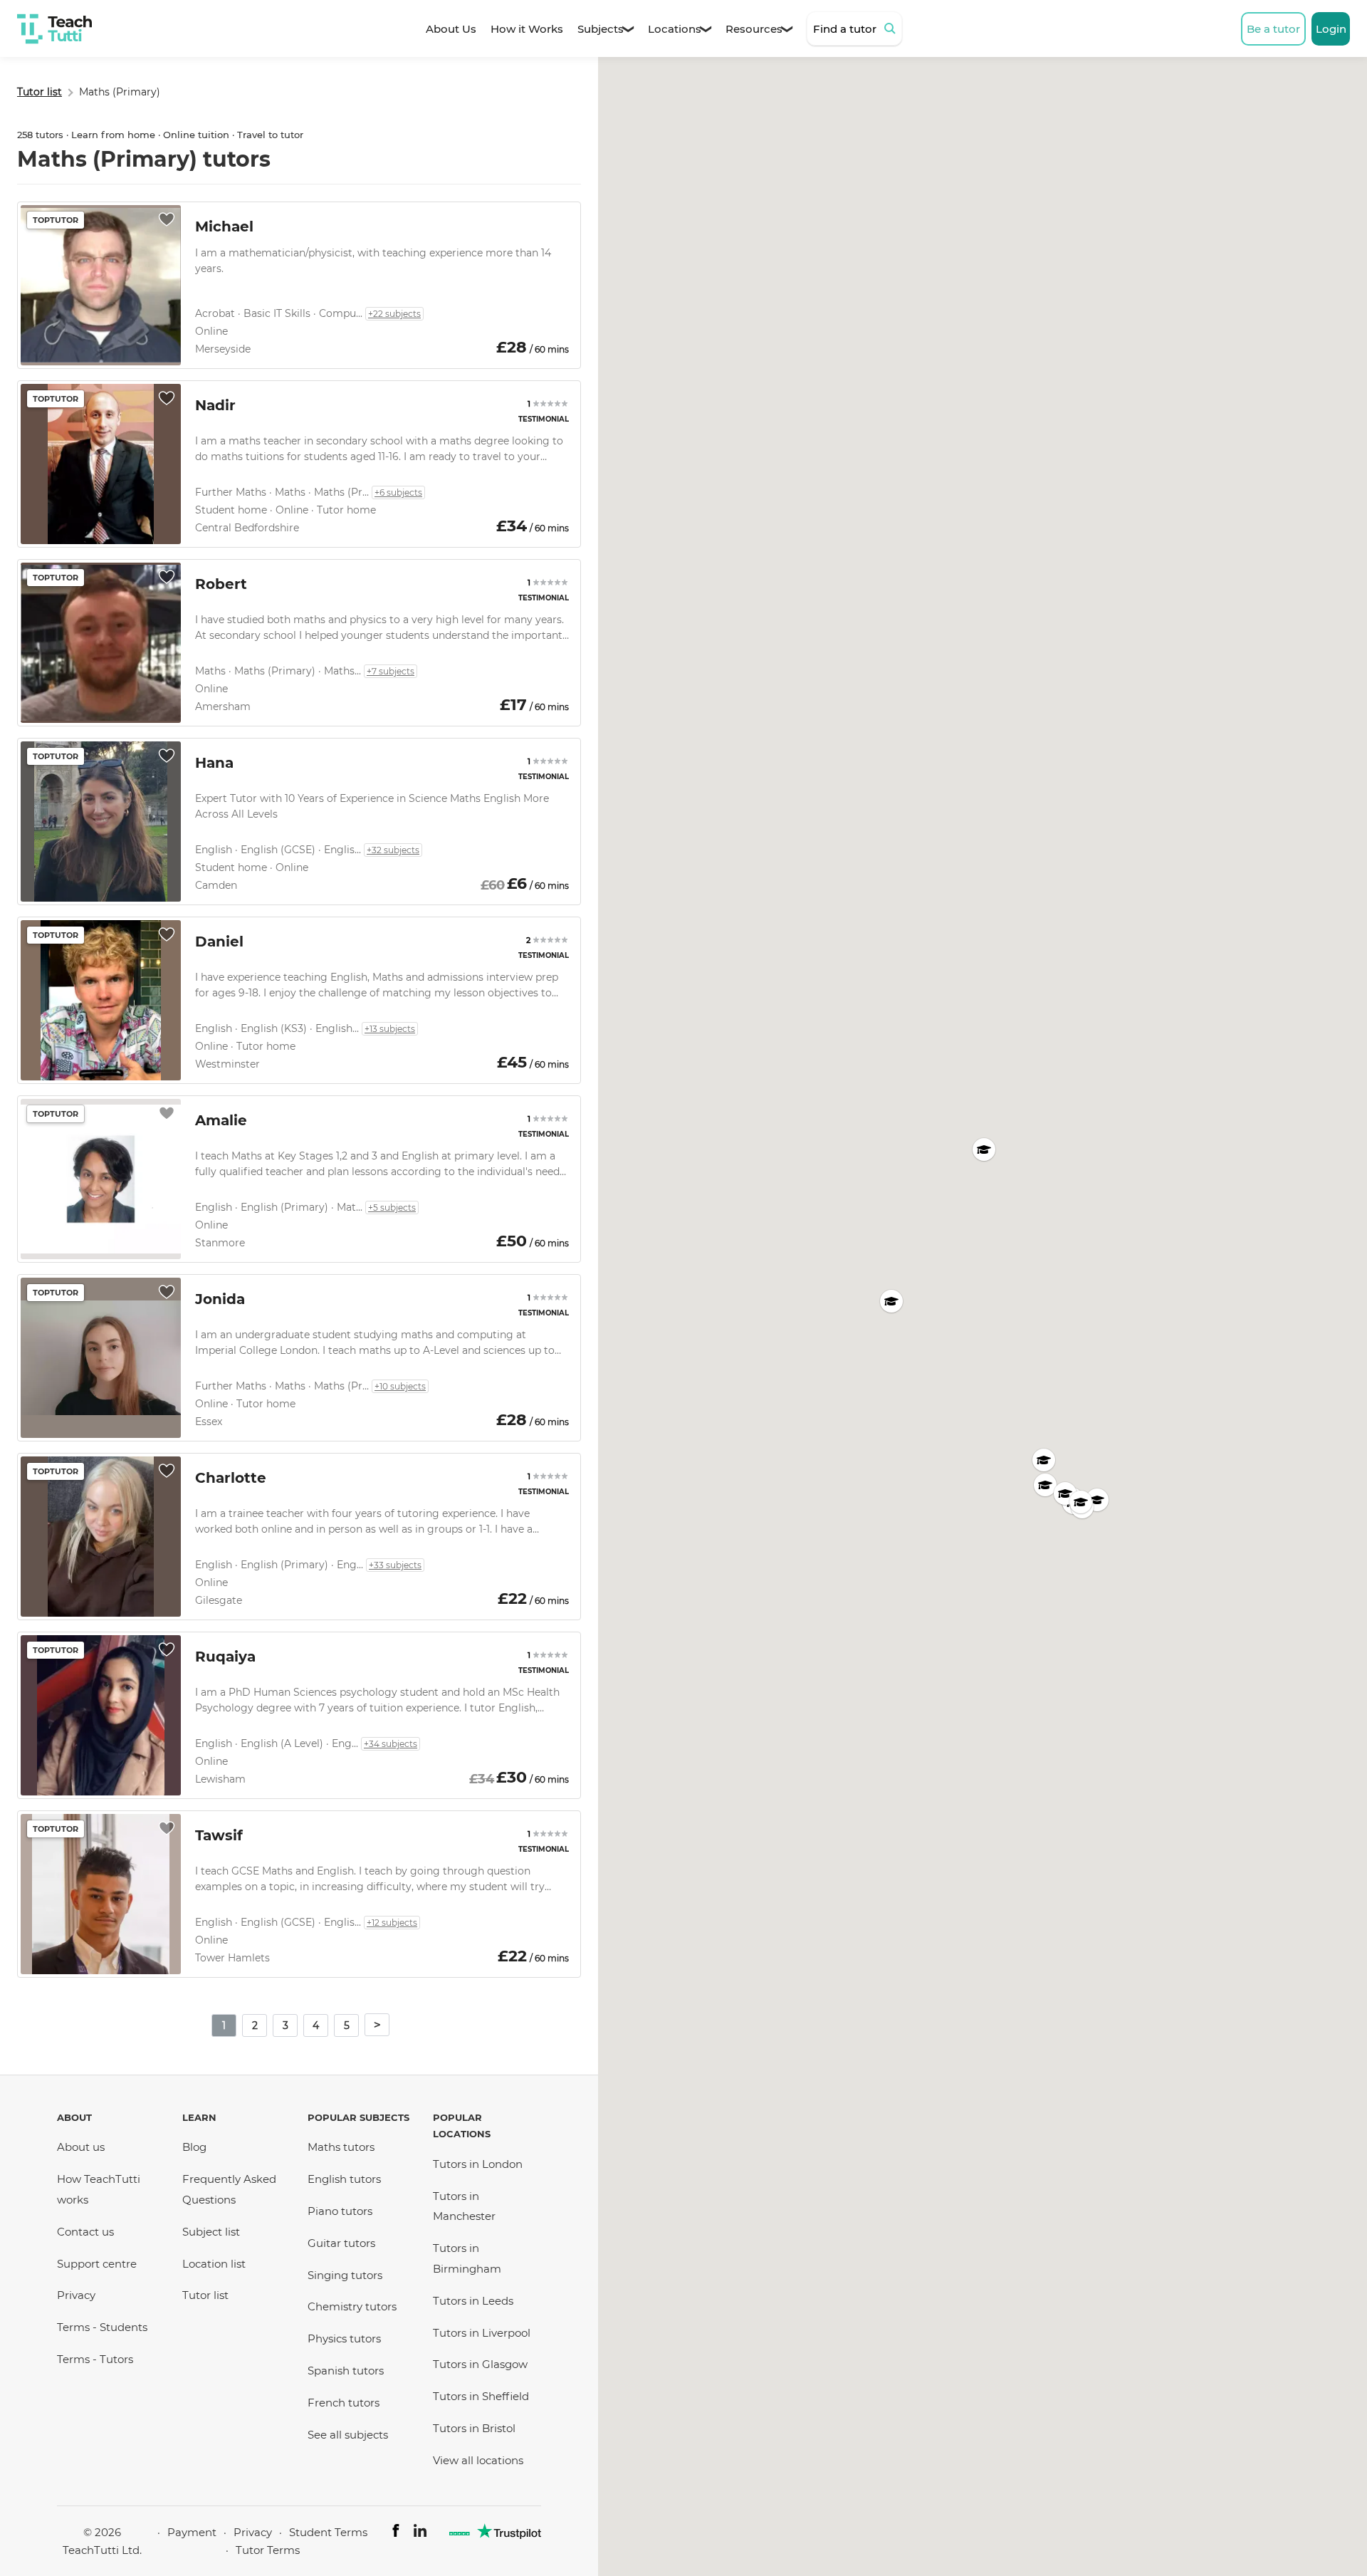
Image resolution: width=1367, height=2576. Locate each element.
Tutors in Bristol (474, 2428)
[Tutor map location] (891, 1301)
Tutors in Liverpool (482, 2333)
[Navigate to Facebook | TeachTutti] (396, 2533)
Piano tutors (340, 2211)
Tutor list (205, 2295)
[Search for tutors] (892, 28)
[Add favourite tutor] (167, 219)
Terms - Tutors (95, 2359)
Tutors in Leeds (473, 2301)
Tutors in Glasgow (480, 2364)
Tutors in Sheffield (481, 2396)
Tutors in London (478, 2164)
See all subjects (348, 2435)
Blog (194, 2147)
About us (81, 2147)
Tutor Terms (268, 2550)
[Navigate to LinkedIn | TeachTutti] (420, 2533)
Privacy (76, 2295)
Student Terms (328, 2532)
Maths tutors (341, 2147)
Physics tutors (344, 2338)
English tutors (344, 2179)
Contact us (85, 2232)
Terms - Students (102, 2327)
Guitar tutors (341, 2243)
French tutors (344, 2403)
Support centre (97, 2264)
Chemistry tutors (352, 2306)
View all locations (478, 2460)
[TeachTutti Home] (54, 29)
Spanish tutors (346, 2371)
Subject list (211, 2232)
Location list (214, 2264)
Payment (192, 2532)
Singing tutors (345, 2275)
